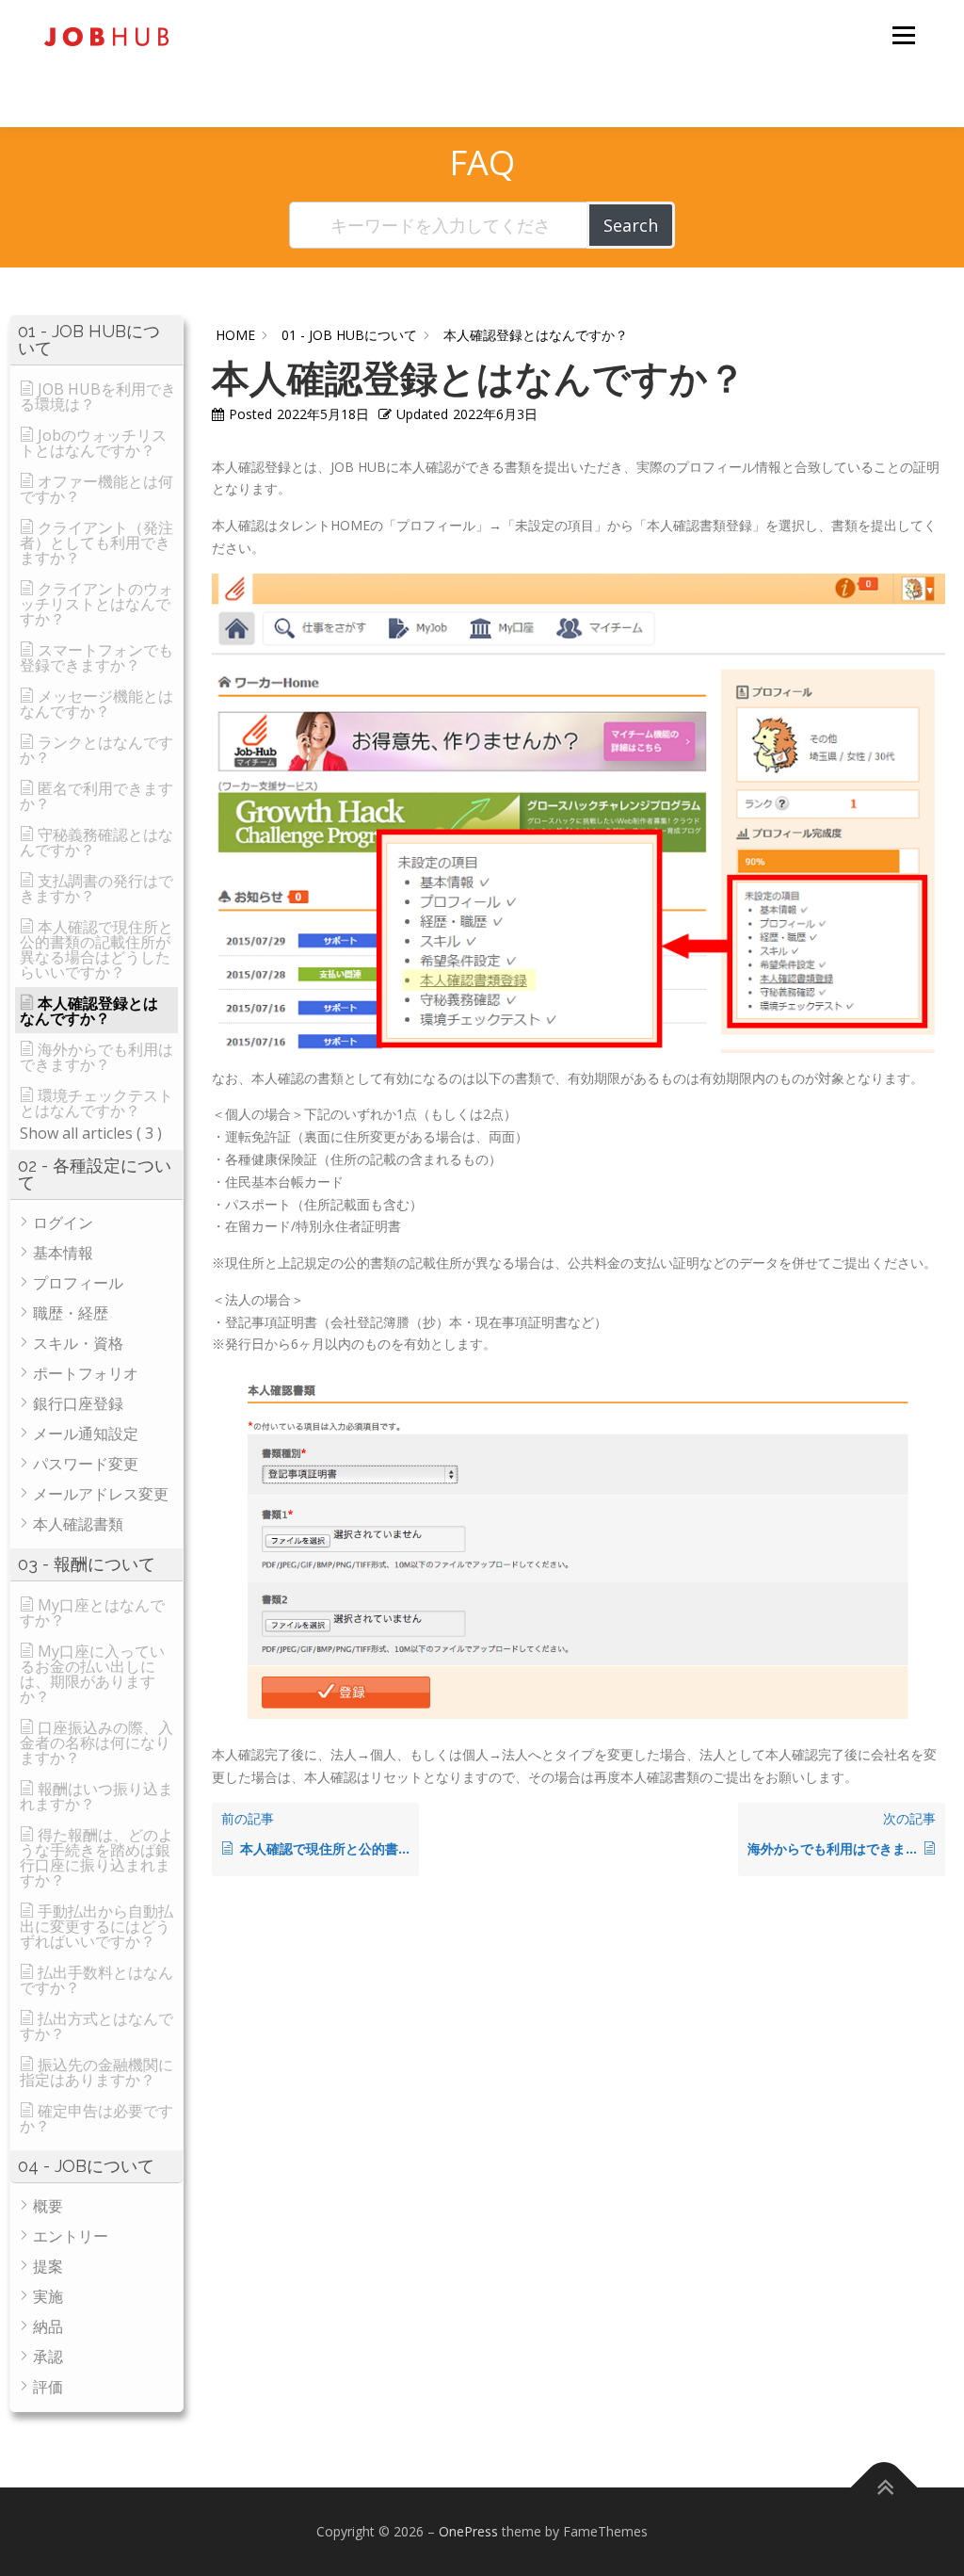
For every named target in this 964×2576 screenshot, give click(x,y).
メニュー (903, 35)
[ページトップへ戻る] (884, 2488)
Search (631, 225)
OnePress (468, 2531)
